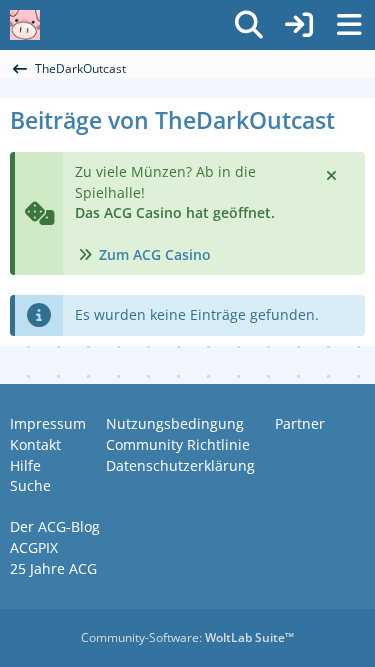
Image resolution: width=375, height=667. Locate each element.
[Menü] (349, 25)
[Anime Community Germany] (25, 25)
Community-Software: (187, 637)
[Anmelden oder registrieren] (299, 25)
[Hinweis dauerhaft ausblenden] (333, 174)
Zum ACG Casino (155, 254)
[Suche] (249, 25)
